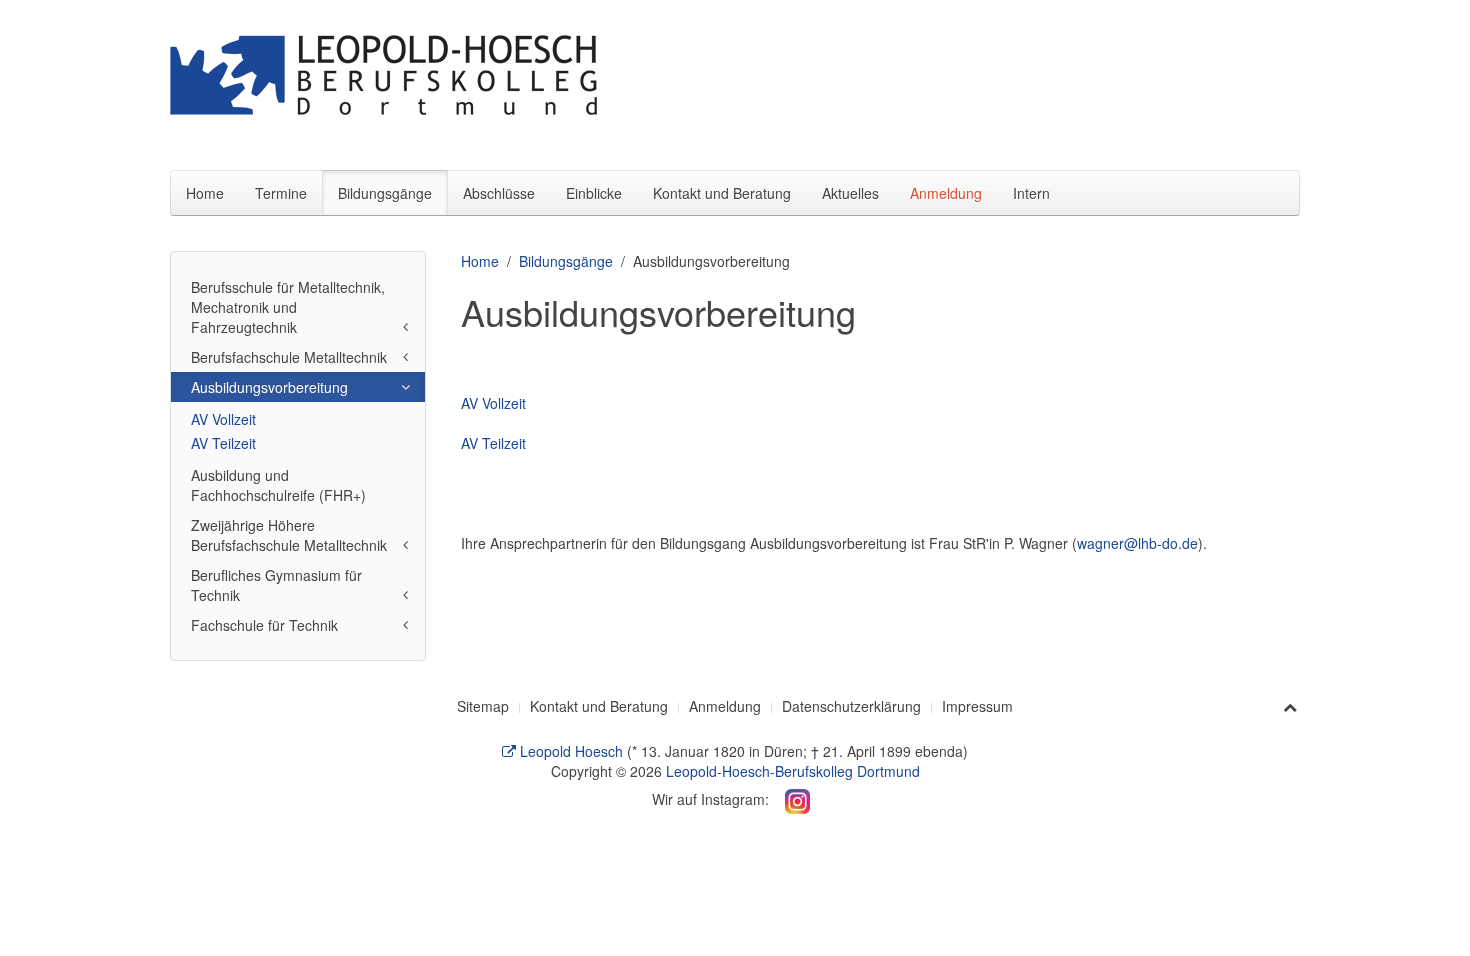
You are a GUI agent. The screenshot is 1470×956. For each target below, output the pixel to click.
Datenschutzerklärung (851, 706)
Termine (281, 193)
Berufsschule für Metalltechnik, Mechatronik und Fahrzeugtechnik (288, 307)
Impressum (977, 706)
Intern (1031, 193)
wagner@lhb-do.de (1137, 543)
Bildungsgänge (385, 193)
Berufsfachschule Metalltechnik (289, 357)
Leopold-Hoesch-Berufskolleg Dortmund (793, 771)
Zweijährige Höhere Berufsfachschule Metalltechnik (289, 535)
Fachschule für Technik (264, 625)
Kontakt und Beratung (722, 193)
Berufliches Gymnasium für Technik (276, 585)
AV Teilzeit (493, 443)
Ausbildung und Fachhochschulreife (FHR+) (278, 485)
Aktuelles (850, 193)
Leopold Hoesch (569, 751)
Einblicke (594, 193)
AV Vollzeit (493, 403)
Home (205, 193)
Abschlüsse (499, 193)
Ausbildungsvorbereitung (269, 387)
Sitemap (483, 706)
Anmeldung (946, 193)
